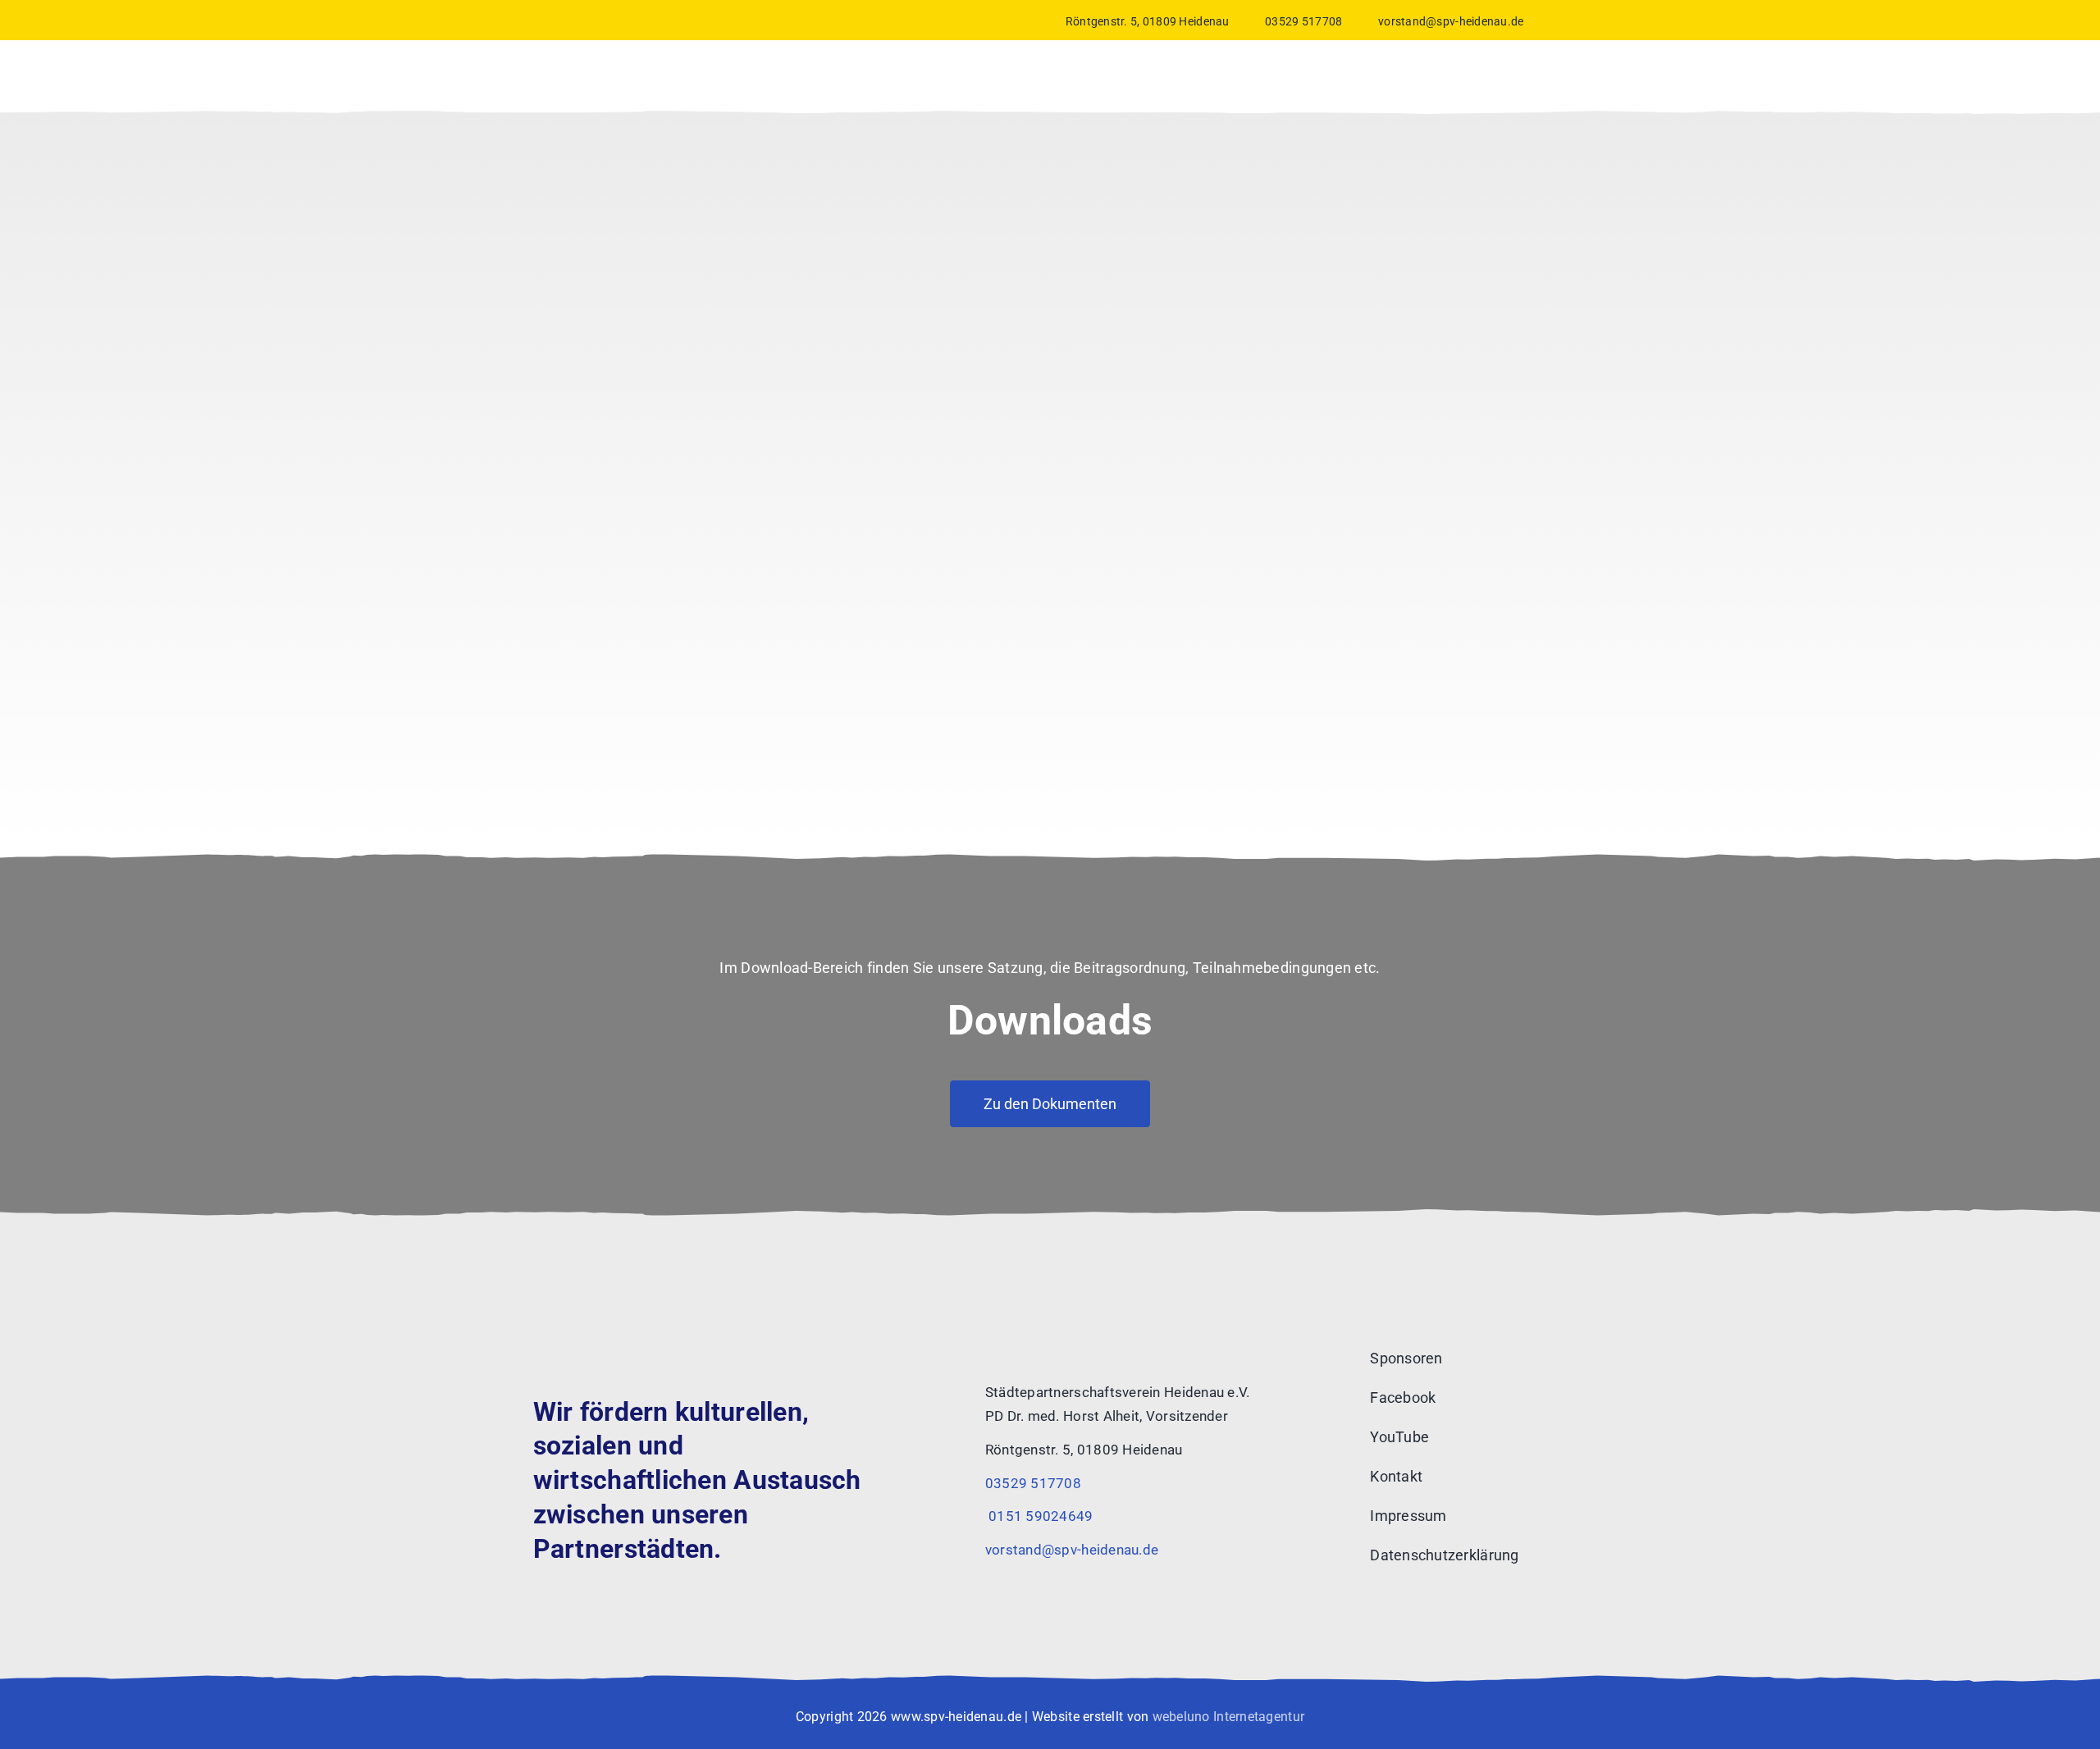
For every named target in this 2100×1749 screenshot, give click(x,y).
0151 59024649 (1039, 1516)
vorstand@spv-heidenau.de (1451, 21)
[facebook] (1537, 20)
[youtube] (1562, 20)
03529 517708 (1303, 21)
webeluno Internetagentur (1228, 1717)
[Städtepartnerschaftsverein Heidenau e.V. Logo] (591, 1314)
